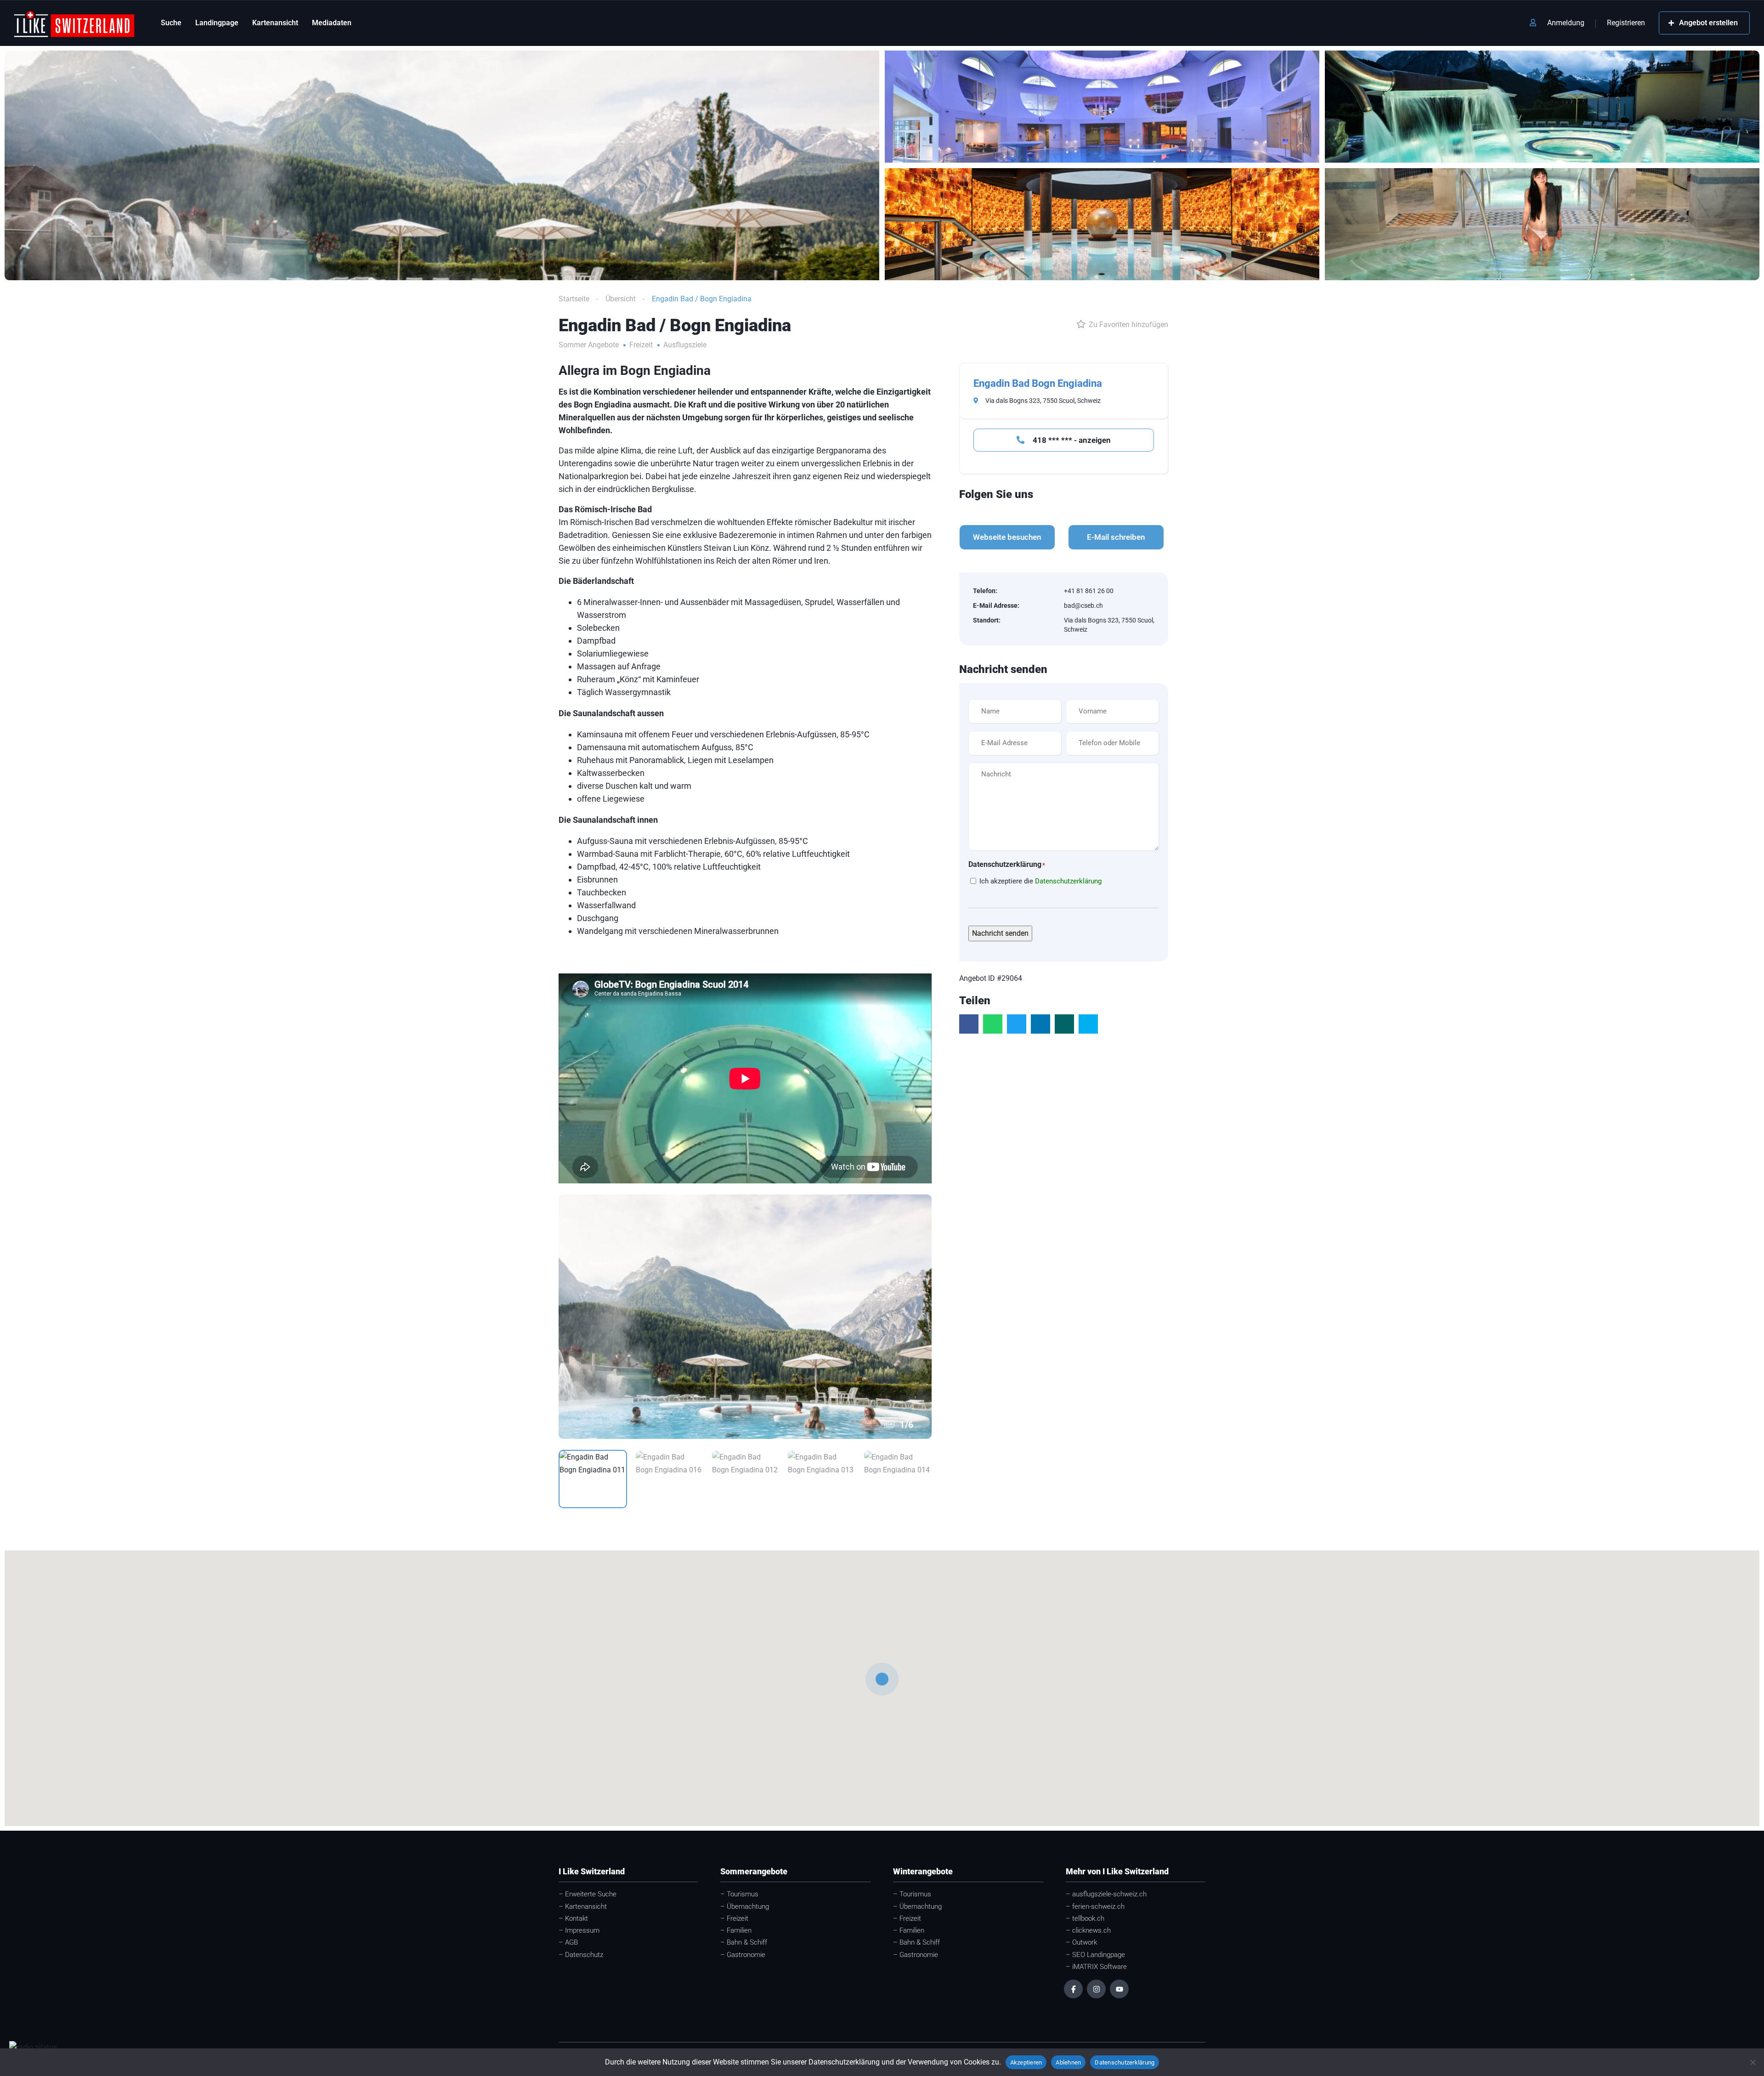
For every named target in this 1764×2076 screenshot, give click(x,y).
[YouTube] (1119, 1989)
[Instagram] (1096, 1989)
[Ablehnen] (1753, 2062)
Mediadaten (332, 23)
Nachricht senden (1000, 933)
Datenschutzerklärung (1068, 881)
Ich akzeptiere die (1040, 881)
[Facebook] (1073, 1989)
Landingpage (217, 23)
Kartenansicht (275, 23)
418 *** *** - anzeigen (1071, 440)
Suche (171, 23)
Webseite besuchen (1007, 537)
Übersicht (621, 299)
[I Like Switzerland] (74, 23)
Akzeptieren (1026, 2062)
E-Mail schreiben (1116, 537)
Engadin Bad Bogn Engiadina (1038, 383)
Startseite (574, 299)
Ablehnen (1068, 2062)
